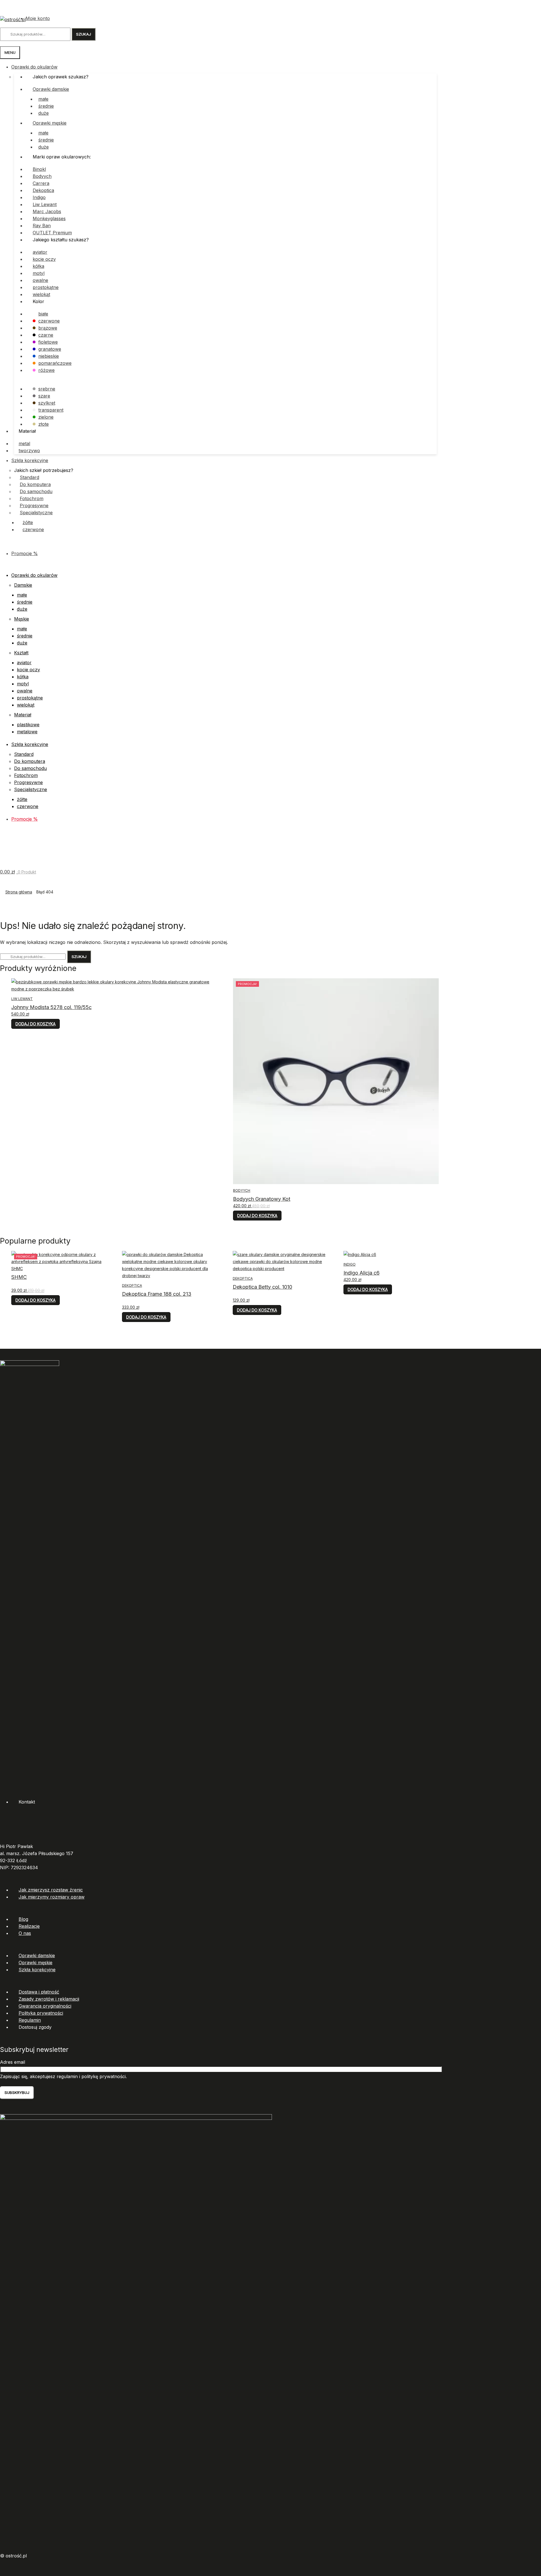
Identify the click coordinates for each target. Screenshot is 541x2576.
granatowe (50, 349)
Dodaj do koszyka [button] (36, 1024)
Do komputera (35, 484)
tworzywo (29, 451)
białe (43, 314)
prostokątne (46, 287)
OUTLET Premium (52, 233)
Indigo (39, 197)
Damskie (23, 585)
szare (44, 396)
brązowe (48, 328)
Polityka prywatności (41, 2013)
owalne (40, 280)
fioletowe (48, 342)
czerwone (49, 321)
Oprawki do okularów (34, 67)
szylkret (47, 403)
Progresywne (34, 506)
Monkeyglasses (49, 218)
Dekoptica (43, 190)
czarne (46, 335)
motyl (39, 273)
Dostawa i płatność (39, 1992)
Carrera (41, 183)
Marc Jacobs (47, 211)
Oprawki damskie (51, 89)
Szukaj (84, 34)
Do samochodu (36, 491)
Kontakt (27, 1802)
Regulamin (30, 2020)
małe (43, 99)
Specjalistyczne (36, 513)
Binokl (39, 169)
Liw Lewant (45, 204)
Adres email (13, 2062)
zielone (46, 417)
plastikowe (28, 725)
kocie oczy (44, 259)
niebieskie (49, 356)
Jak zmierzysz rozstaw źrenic (51, 1890)
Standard (29, 477)
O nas (25, 1933)
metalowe (27, 732)
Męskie (22, 619)
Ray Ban (42, 226)
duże (44, 113)
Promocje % (25, 553)
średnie (46, 106)
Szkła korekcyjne (30, 460)
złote (44, 424)
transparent (51, 410)
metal (24, 443)
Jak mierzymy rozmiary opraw (52, 1897)
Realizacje (29, 1926)
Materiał (23, 715)
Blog (23, 1919)
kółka (38, 266)
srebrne (47, 389)
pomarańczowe (55, 363)
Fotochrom (32, 498)
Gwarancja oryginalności (45, 2006)
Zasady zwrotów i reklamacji (49, 1999)
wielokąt (41, 294)
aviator (40, 252)
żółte (28, 522)
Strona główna (19, 892)
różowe (46, 370)
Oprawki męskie (50, 123)
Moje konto (38, 18)
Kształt (21, 653)
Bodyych (42, 176)
